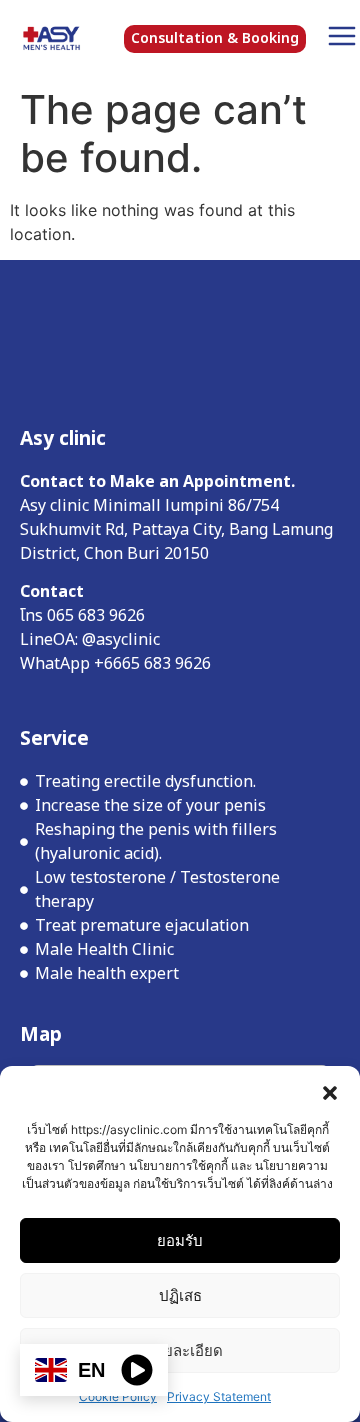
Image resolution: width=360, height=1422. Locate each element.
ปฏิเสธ (180, 1295)
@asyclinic (123, 640)
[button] (330, 1091)
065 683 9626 (98, 616)
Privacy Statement (219, 1396)
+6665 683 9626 (152, 664)
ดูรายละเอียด (180, 1350)
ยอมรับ (180, 1240)
